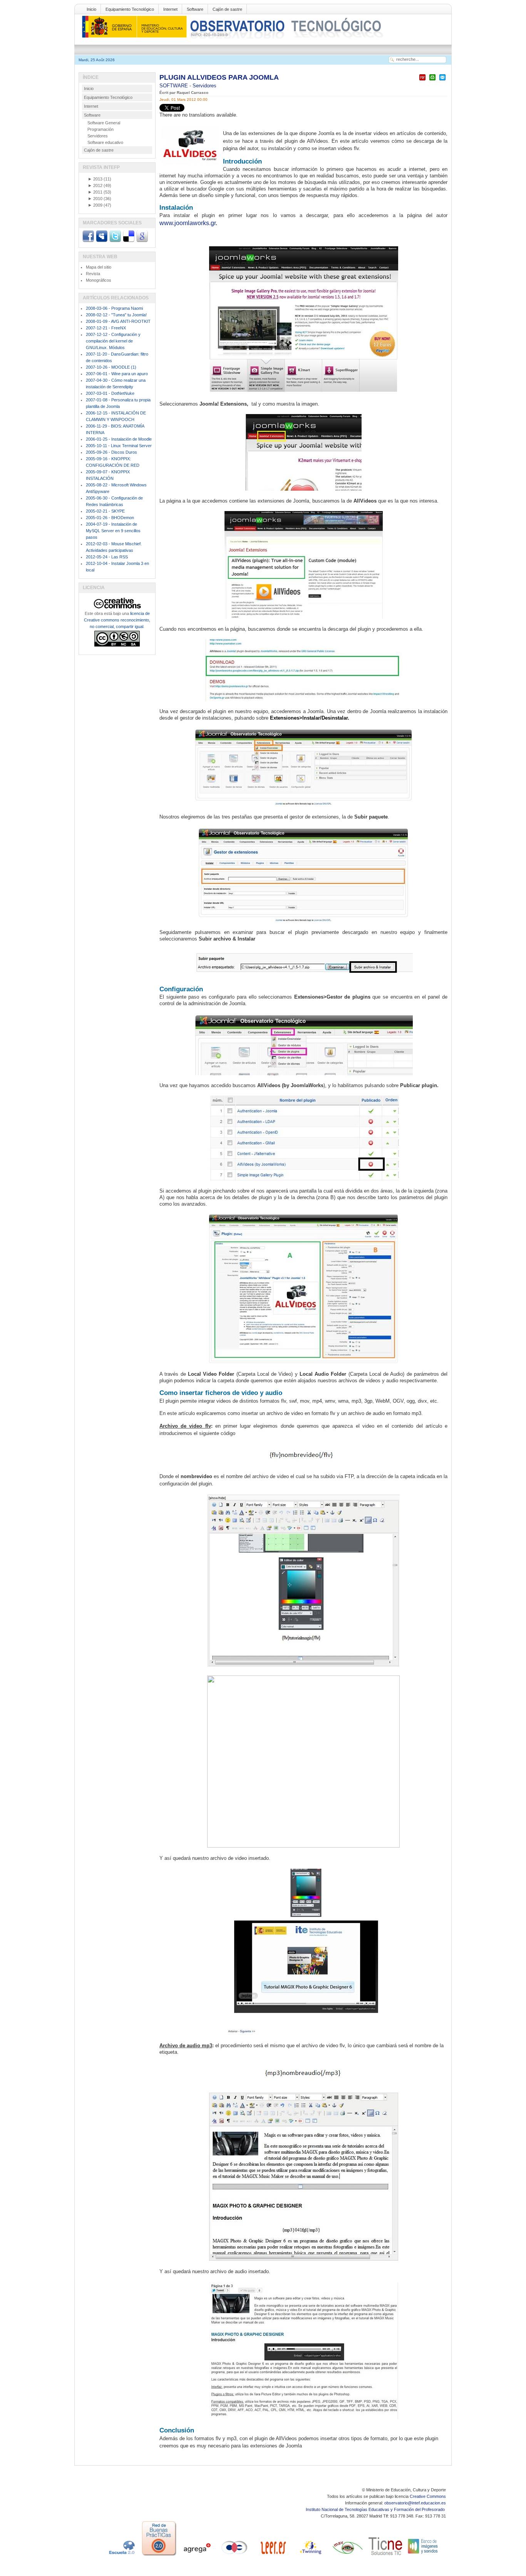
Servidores (204, 86)
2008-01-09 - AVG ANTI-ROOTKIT (118, 321)
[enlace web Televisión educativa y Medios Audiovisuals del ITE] (348, 2556)
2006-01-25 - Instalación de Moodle (119, 439)
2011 (95, 192)
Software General (104, 123)
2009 (95, 205)
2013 (95, 179)
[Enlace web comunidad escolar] (235, 2556)
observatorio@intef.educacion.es (415, 2503)
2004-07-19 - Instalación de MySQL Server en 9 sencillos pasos (113, 531)
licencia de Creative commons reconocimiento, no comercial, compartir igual (117, 620)
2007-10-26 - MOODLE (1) (111, 367)
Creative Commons (428, 2496)
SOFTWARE (174, 86)
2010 (95, 199)
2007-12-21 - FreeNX (106, 328)
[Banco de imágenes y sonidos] (423, 2556)
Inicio (91, 9)
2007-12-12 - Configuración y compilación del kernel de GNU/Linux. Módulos (113, 341)
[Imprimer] (432, 81)
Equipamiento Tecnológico (130, 9)
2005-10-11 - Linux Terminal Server (119, 446)
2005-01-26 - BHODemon (110, 518)
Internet (170, 9)
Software (195, 9)
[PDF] (422, 81)
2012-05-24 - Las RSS (107, 557)
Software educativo (105, 142)
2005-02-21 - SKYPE (105, 511)
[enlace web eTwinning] (310, 2556)
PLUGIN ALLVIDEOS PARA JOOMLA (219, 77)
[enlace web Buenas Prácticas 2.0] (159, 2556)
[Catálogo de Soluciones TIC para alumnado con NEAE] (385, 2556)
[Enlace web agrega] (197, 2556)
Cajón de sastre (227, 9)
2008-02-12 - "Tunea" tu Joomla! (116, 315)
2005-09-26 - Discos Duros (111, 452)
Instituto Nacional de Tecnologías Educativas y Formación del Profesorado (376, 2509)
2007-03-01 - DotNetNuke (110, 393)
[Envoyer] (442, 81)
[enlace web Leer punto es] (272, 2556)
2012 (95, 185)
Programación (101, 129)
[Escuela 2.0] (121, 2556)
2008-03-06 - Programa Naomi (114, 308)
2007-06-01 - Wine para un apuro (117, 374)
